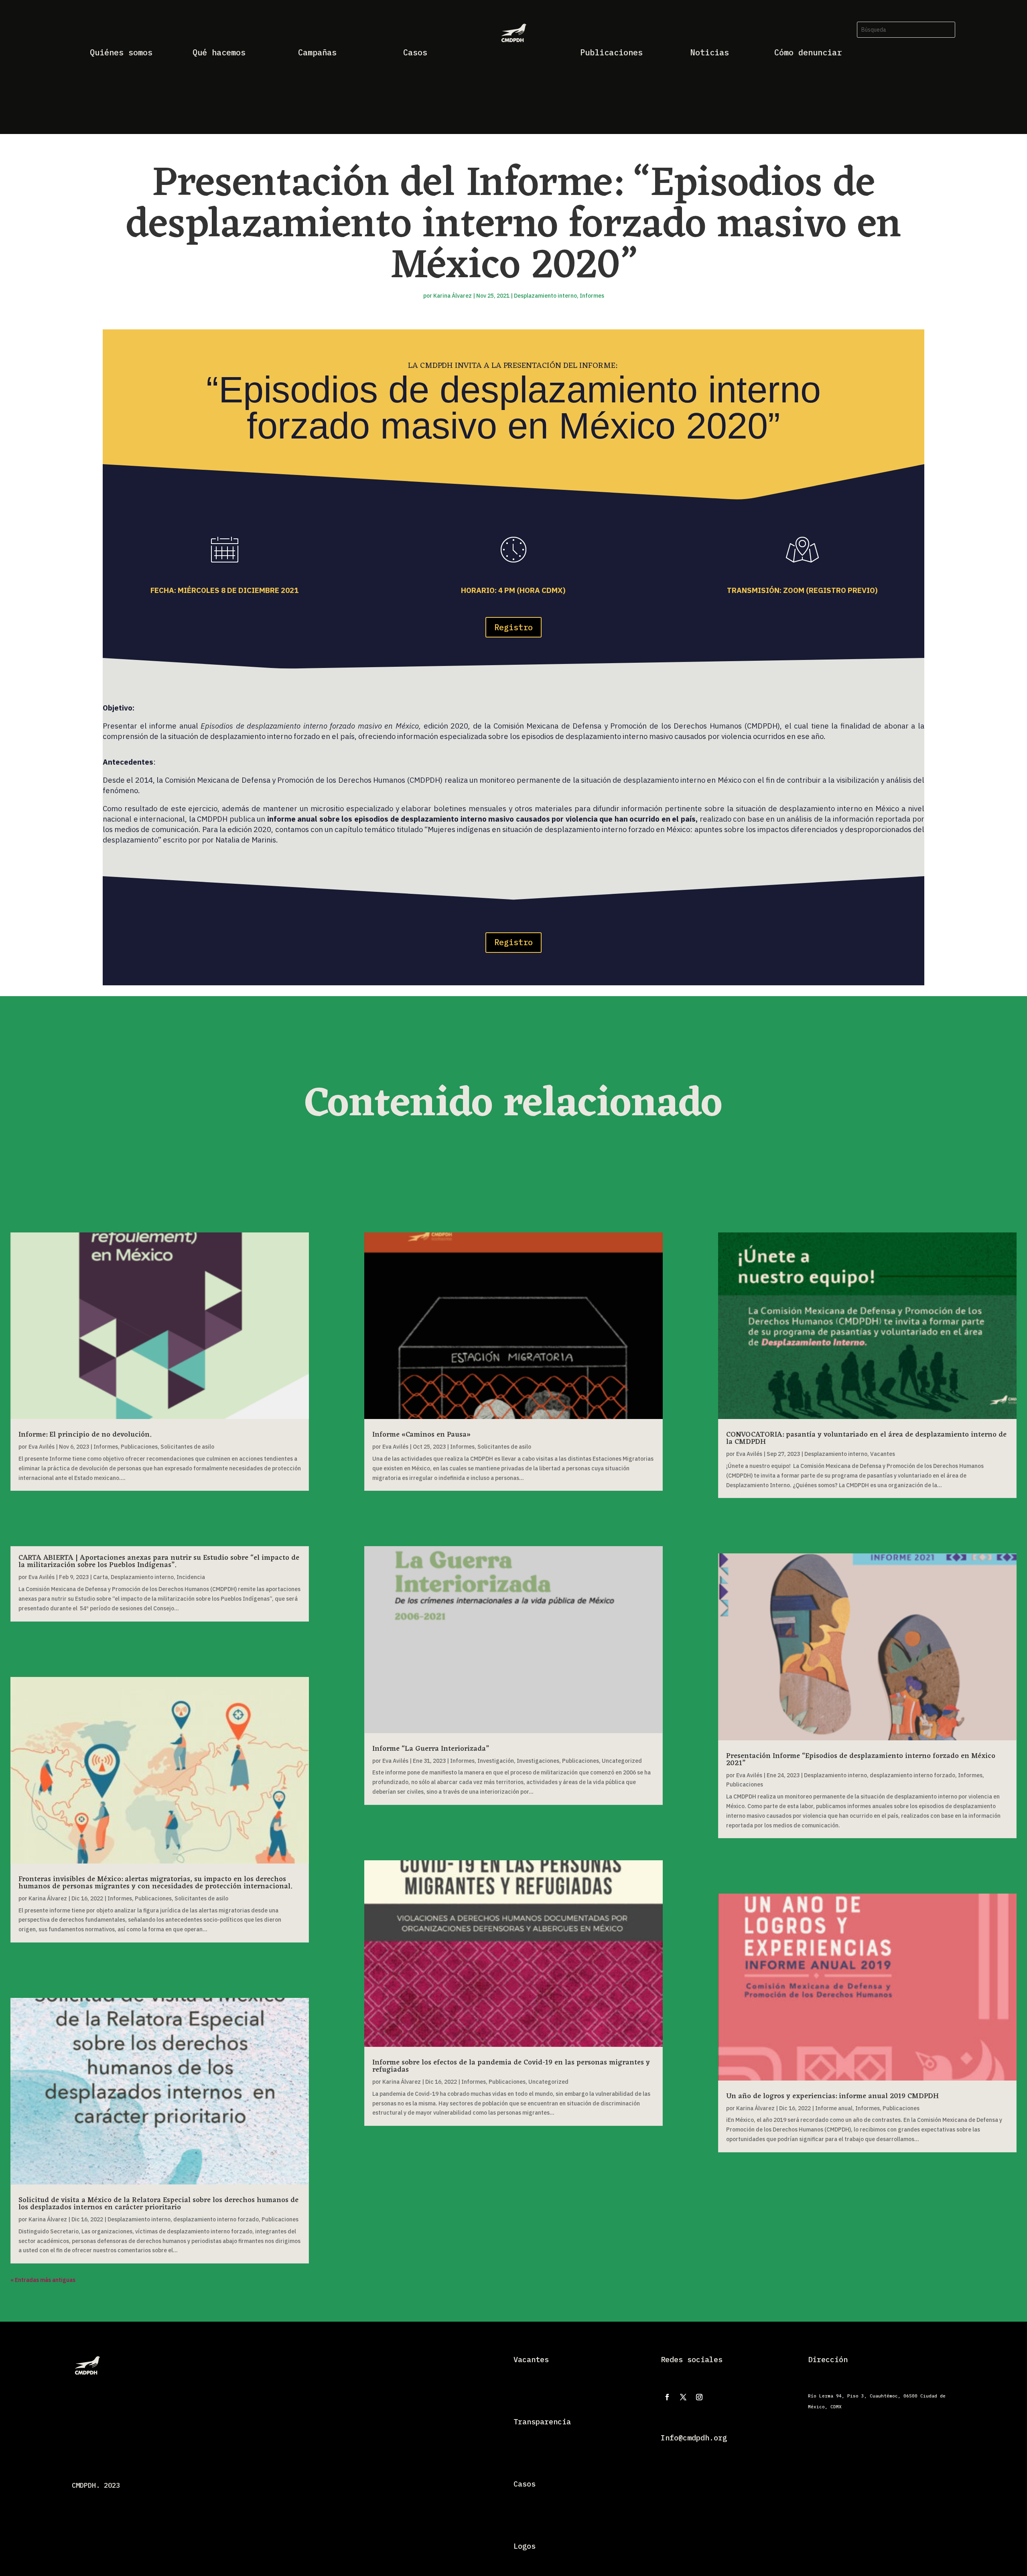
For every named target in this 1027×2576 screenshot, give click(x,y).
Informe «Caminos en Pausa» (421, 1435)
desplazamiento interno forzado (216, 2219)
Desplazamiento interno (545, 296)
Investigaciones (538, 1761)
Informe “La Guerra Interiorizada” (431, 1749)
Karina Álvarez (453, 296)
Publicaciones (139, 1447)
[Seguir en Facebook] (667, 2397)
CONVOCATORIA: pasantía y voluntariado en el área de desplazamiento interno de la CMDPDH (866, 1438)
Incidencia (191, 1577)
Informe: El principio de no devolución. (85, 1435)
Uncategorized (622, 1761)
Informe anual (834, 2108)
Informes (592, 296)
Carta (100, 1577)
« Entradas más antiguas (43, 2280)
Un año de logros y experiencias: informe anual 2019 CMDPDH (832, 2096)
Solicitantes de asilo (187, 1447)
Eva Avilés (42, 1447)
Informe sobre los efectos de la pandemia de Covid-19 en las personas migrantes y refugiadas (511, 2066)
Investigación (496, 1761)
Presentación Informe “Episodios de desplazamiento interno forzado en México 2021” (861, 1760)
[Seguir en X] (683, 2397)
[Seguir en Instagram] (699, 2397)
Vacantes (883, 1454)
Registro (513, 627)
